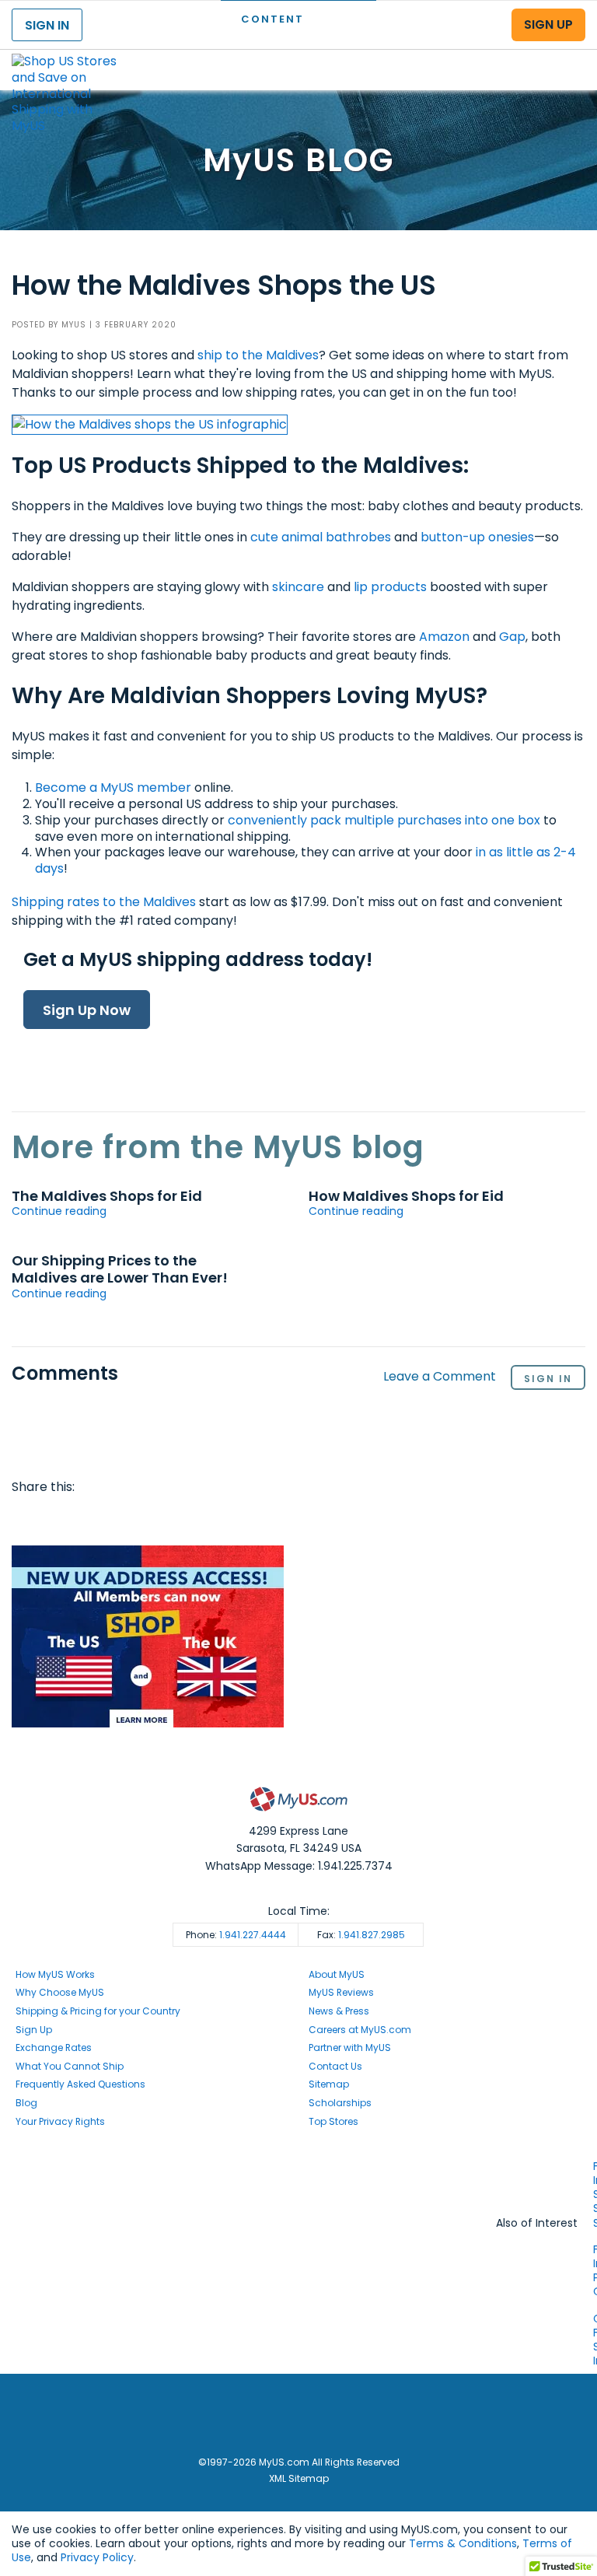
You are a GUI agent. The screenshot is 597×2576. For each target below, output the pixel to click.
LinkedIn (176, 1518)
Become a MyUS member (113, 787)
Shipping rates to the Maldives (104, 902)
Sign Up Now (87, 1010)
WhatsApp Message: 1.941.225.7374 (299, 1866)
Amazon (444, 637)
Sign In (548, 1379)
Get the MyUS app (299, 2210)
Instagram (298, 2181)
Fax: (361, 1935)
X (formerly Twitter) (298, 2195)
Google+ (146, 1518)
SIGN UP (548, 24)
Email (116, 1518)
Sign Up (34, 2030)
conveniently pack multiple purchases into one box (384, 820)
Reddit (86, 1518)
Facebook (26, 1518)
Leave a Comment (440, 1377)
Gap (512, 637)
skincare (300, 587)
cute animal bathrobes (321, 537)
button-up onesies (477, 537)
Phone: (236, 1935)
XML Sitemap (299, 2478)
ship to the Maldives (258, 355)
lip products (390, 587)
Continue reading (59, 1211)
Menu (571, 57)
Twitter (57, 1518)
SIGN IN (47, 25)
